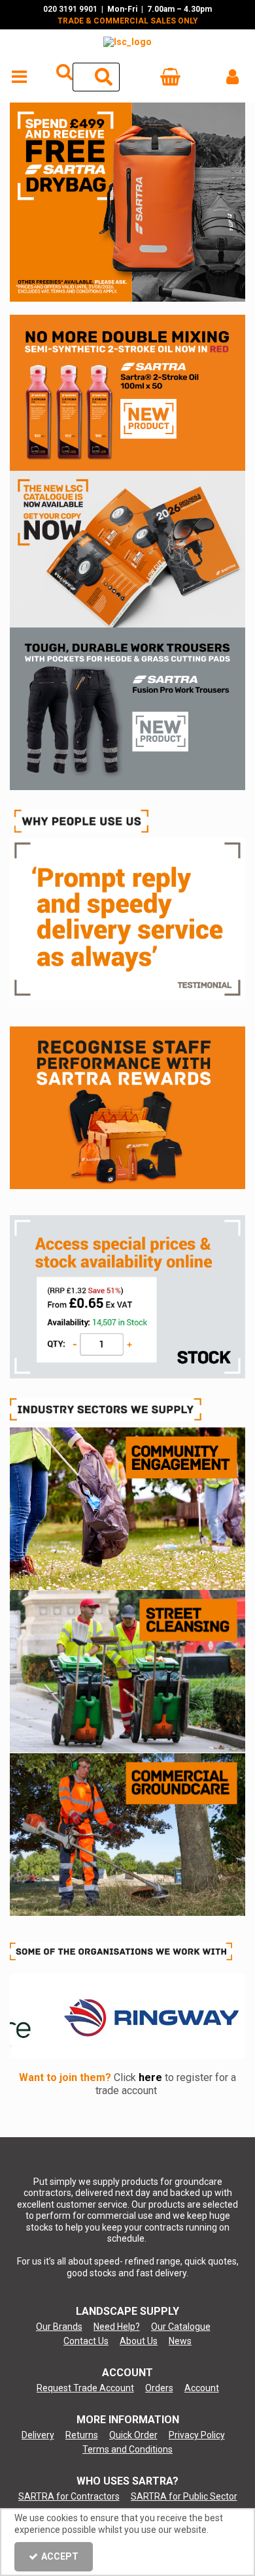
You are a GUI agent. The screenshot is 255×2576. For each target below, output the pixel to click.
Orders (159, 2388)
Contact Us (86, 2341)
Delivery (38, 2435)
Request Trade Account (85, 2388)
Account (202, 2388)
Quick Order (133, 2435)
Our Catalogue (181, 2327)
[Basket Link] (170, 80)
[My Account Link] (232, 77)
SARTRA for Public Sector (184, 2496)
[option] (127, 202)
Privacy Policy (197, 2435)
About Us (139, 2341)
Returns (82, 2435)
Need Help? (117, 2327)
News (180, 2341)
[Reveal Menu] (19, 77)
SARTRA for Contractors (69, 2496)
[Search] (104, 77)
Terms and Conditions (127, 2449)
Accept (60, 2556)
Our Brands (59, 2327)
